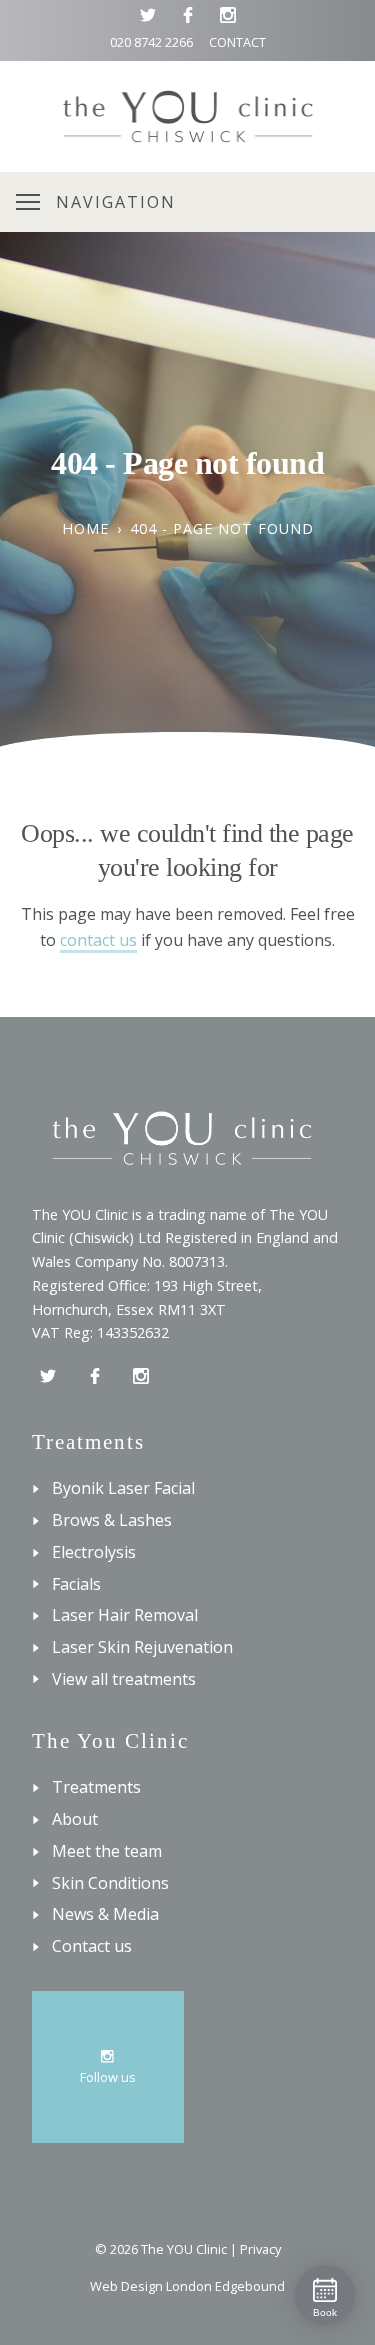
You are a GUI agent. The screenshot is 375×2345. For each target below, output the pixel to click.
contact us (98, 940)
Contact (237, 42)
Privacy (260, 2249)
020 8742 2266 (151, 42)
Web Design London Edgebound (187, 2286)
